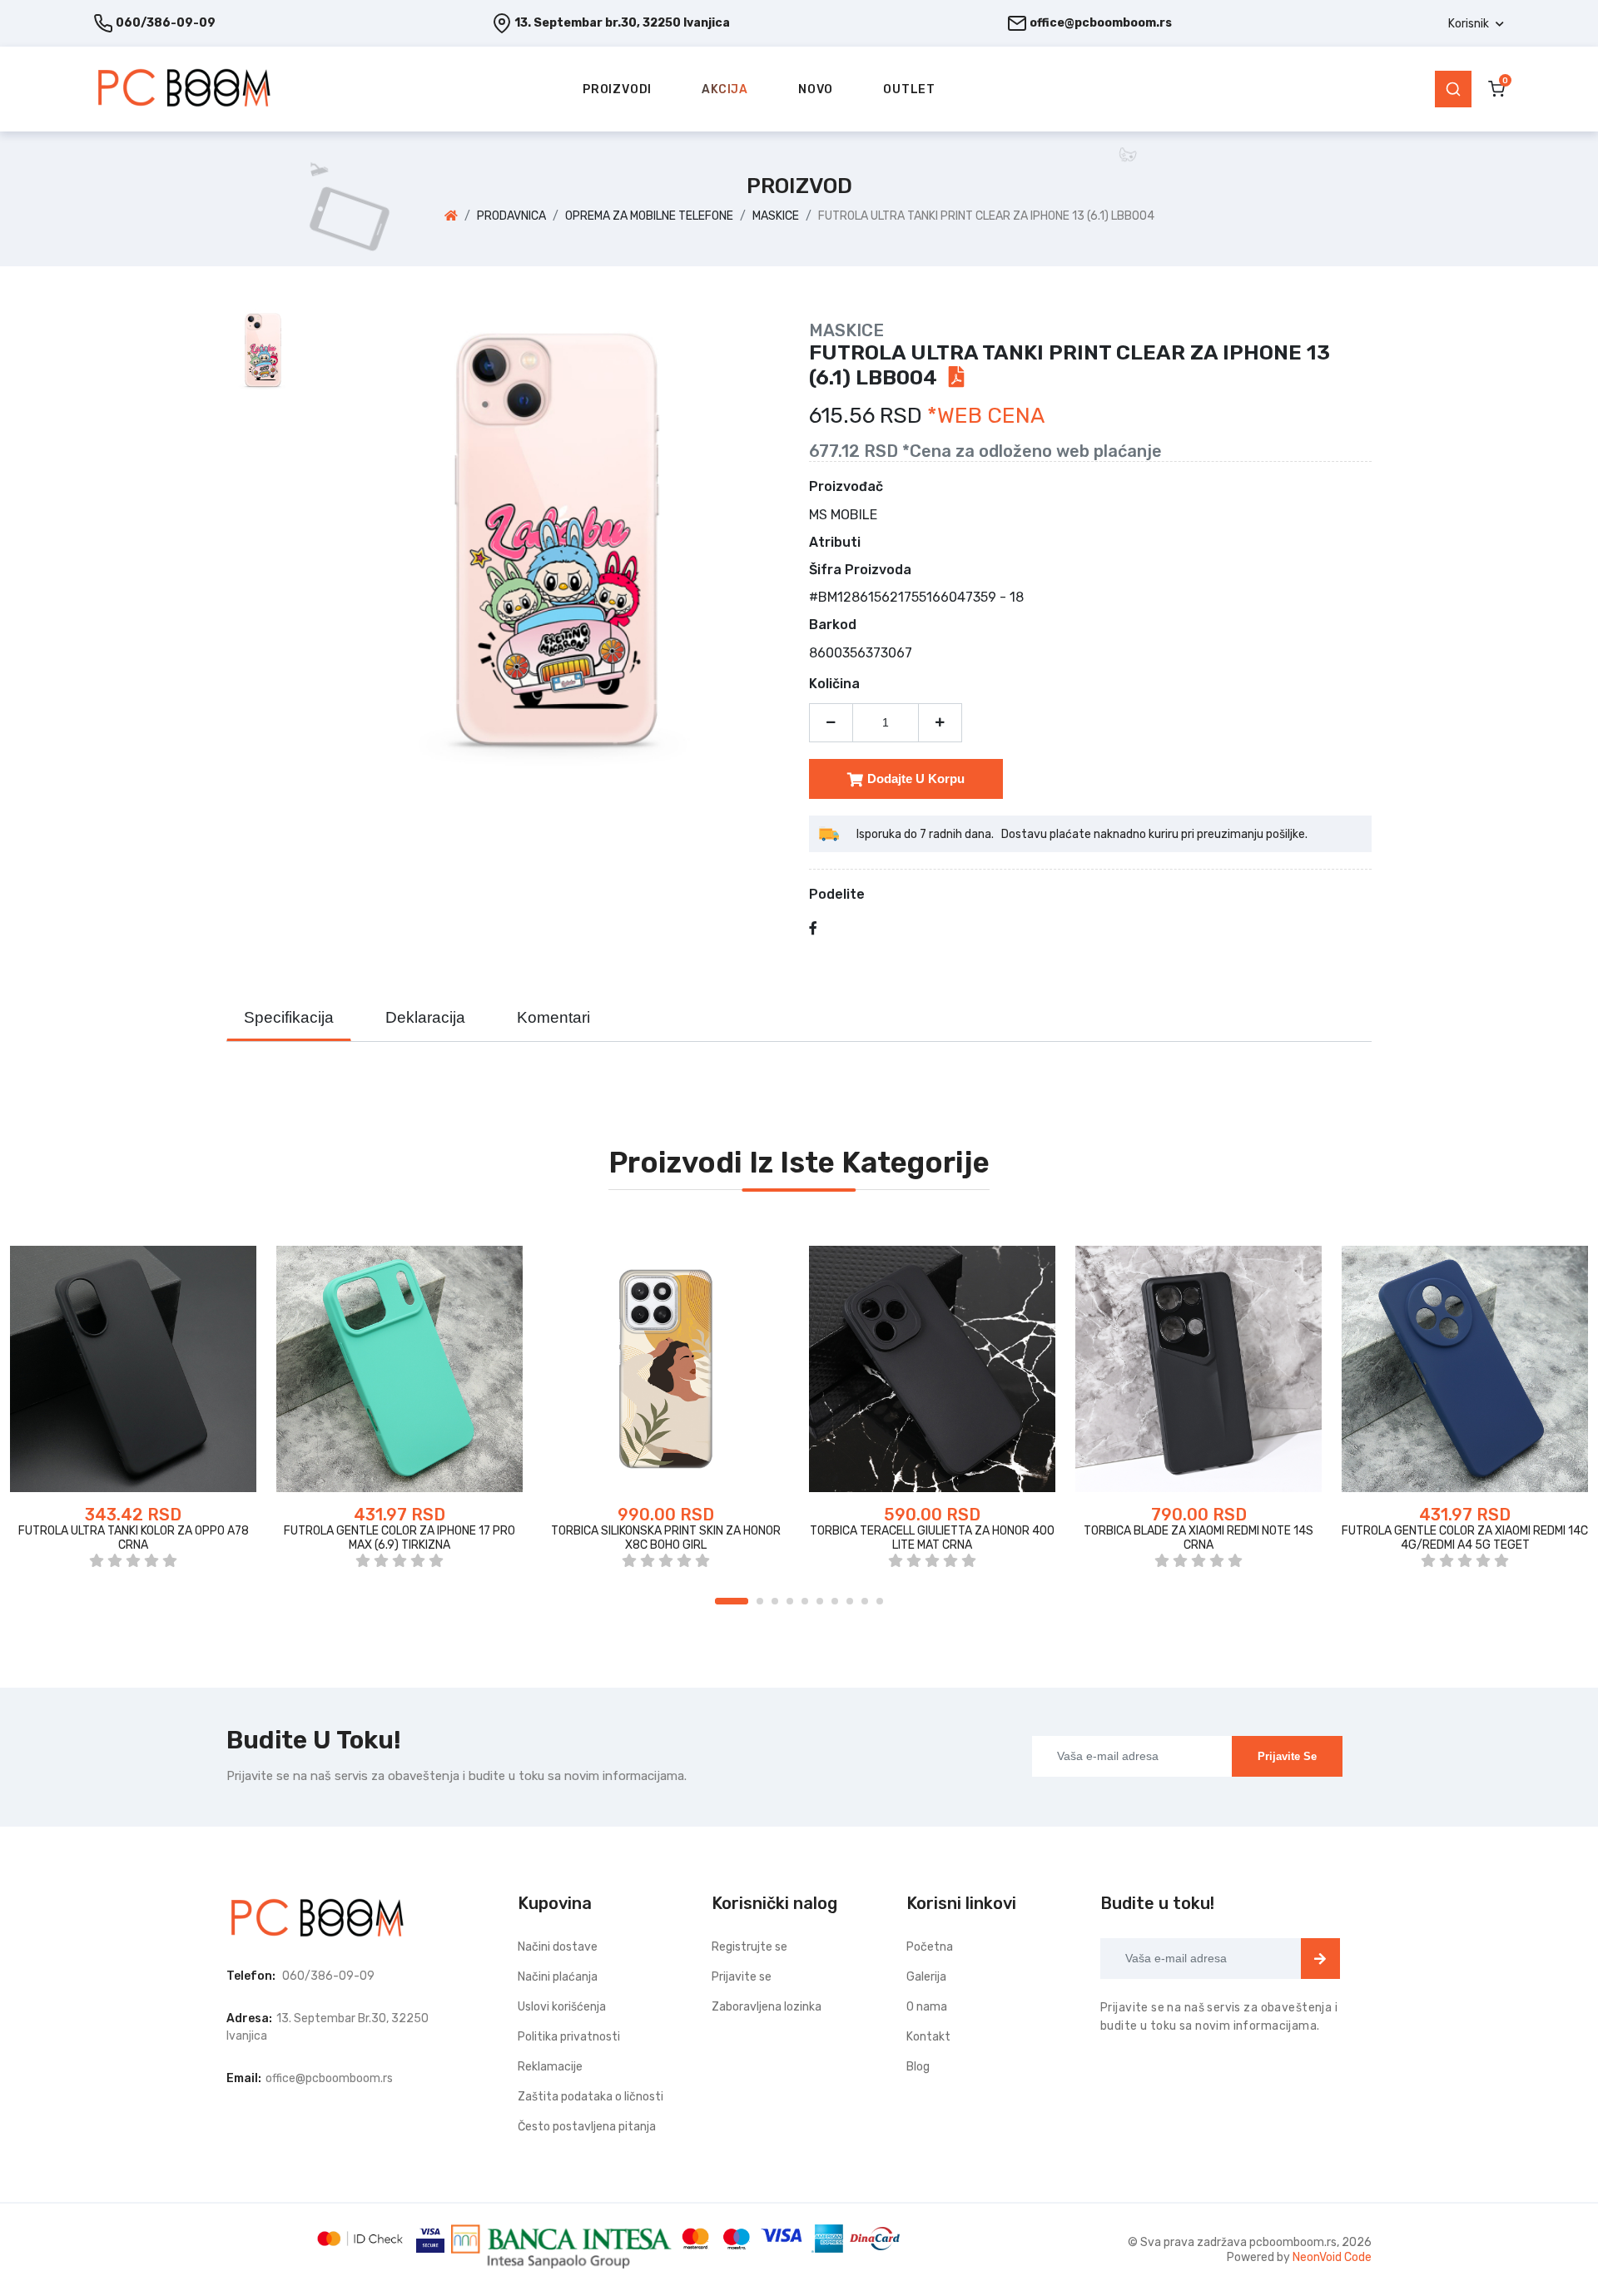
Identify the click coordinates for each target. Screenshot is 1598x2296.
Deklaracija (425, 1017)
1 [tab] (732, 1601)
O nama (927, 2007)
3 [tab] (775, 1601)
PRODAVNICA (511, 216)
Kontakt (928, 2037)
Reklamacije (550, 2067)
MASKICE (776, 216)
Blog (918, 2067)
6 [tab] (820, 1601)
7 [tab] (835, 1601)
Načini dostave (558, 1947)
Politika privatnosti (569, 2037)
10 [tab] (880, 1601)
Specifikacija (289, 1017)
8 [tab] (850, 1601)
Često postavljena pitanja (587, 2127)
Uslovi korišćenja (562, 2007)
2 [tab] (760, 1601)
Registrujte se (749, 1947)
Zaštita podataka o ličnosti (591, 2097)
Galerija (926, 1977)
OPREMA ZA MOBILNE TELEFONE (649, 216)
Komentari (553, 1017)
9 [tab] (865, 1601)
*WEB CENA (986, 416)
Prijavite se (1287, 1756)
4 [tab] (790, 1601)
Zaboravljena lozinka (767, 2007)
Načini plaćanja (558, 1977)
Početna (930, 1947)
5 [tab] (805, 1601)
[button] (1476, 24)
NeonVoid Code (1332, 2257)
